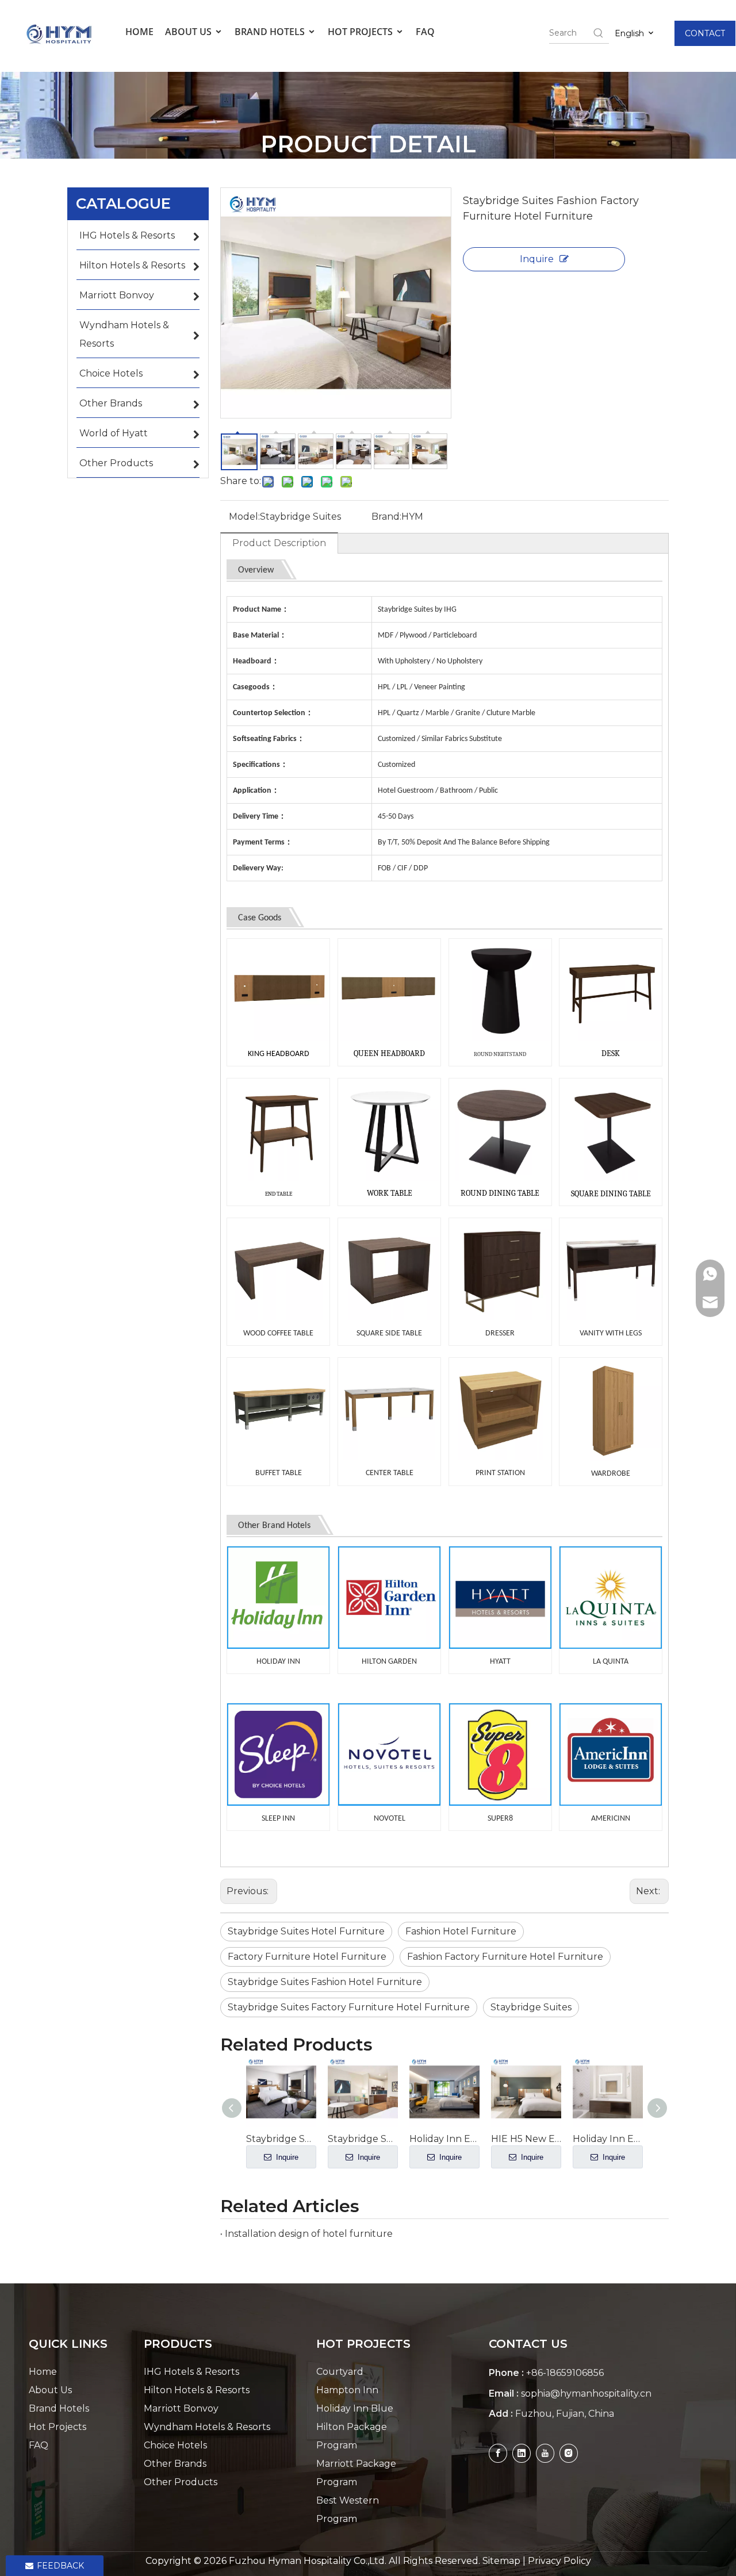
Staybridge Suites (531, 2007)
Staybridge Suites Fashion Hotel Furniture (325, 1982)
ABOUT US (189, 32)
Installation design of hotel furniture (309, 2234)
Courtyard (340, 2372)
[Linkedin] (522, 2453)
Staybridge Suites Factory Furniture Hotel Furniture (349, 2007)
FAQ (425, 32)
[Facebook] (498, 2453)
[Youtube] (545, 2453)
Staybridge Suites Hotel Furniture (306, 1931)
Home (43, 2372)
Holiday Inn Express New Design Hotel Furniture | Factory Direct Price (444, 2139)
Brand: (386, 517)
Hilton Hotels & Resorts (197, 2390)
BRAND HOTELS (271, 32)
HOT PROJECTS (361, 32)
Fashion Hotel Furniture (461, 1931)
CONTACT (705, 33)
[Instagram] (569, 2453)
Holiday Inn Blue (355, 2408)
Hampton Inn (347, 2390)
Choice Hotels (175, 2445)
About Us (50, 2390)
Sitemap (501, 2561)
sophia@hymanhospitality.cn (586, 2393)
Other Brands (175, 2464)
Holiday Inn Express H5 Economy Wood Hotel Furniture (608, 2139)
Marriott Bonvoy (181, 2408)
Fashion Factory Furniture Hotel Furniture (505, 1957)
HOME (139, 32)
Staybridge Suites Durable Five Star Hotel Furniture (363, 2139)
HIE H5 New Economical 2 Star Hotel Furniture (526, 2139)
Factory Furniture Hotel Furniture (307, 1957)
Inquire (537, 259)
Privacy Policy (559, 2561)
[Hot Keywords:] (599, 33)
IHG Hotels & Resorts (191, 2372)
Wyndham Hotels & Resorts (207, 2427)
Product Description (279, 543)
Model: (244, 517)
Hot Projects (57, 2427)
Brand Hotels (59, 2408)
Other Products (181, 2482)
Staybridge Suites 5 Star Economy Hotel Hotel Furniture (281, 2139)
